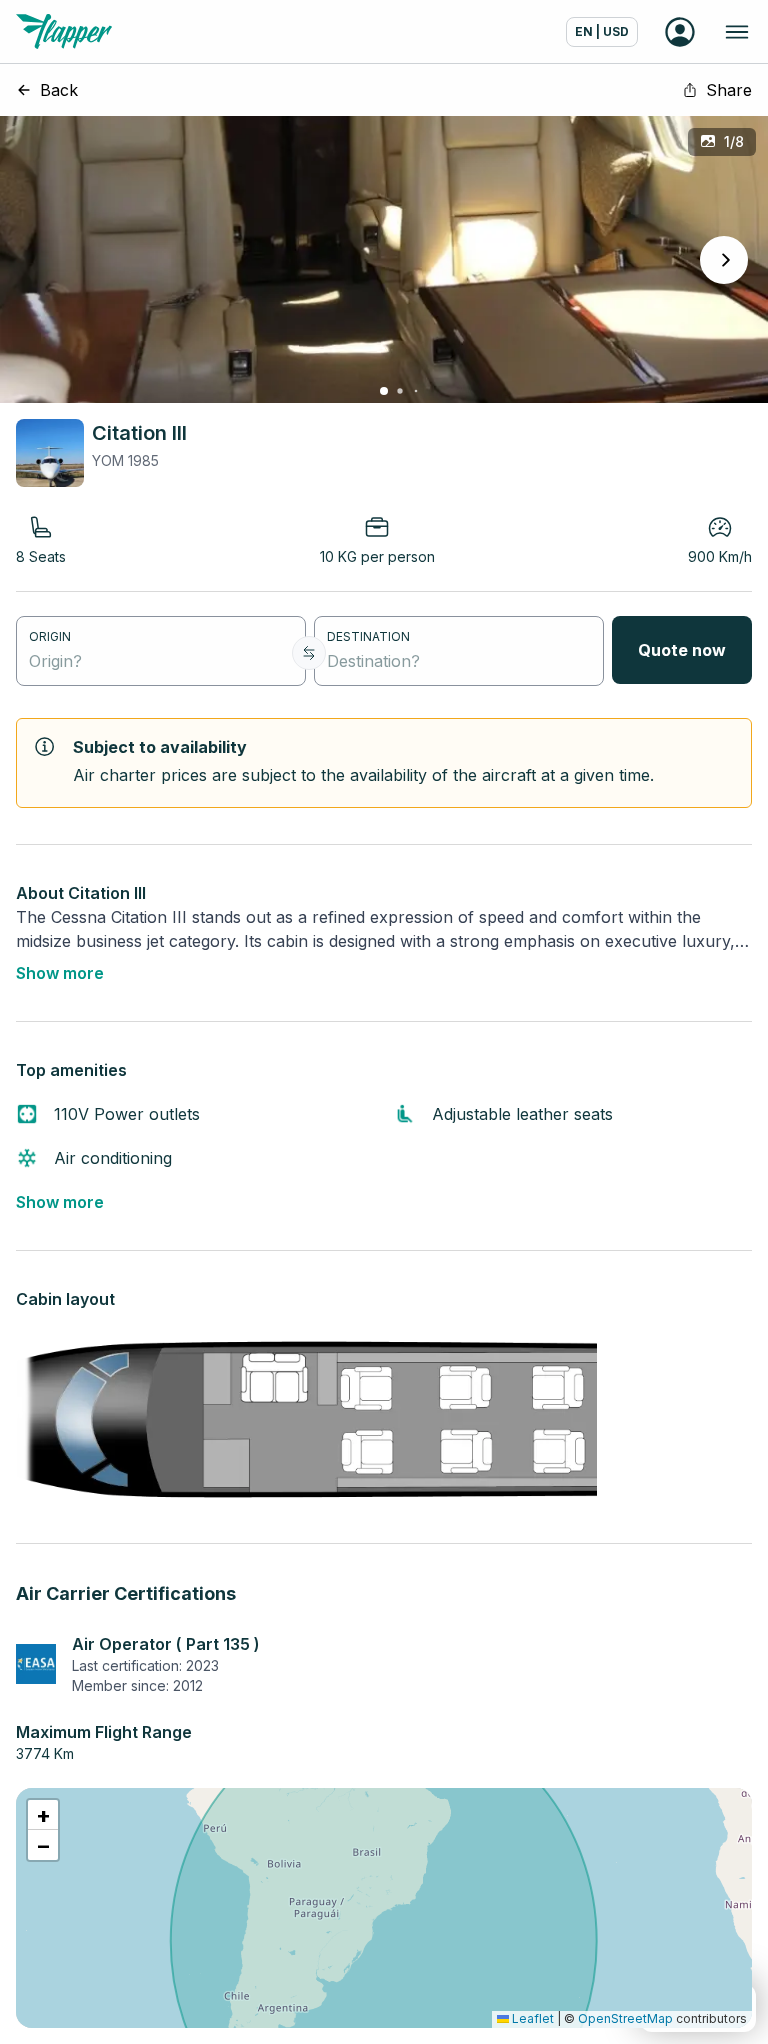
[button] (43, 1815)
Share (729, 90)
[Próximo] (724, 260)
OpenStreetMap (625, 2018)
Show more (60, 973)
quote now (682, 650)
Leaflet (531, 2018)
